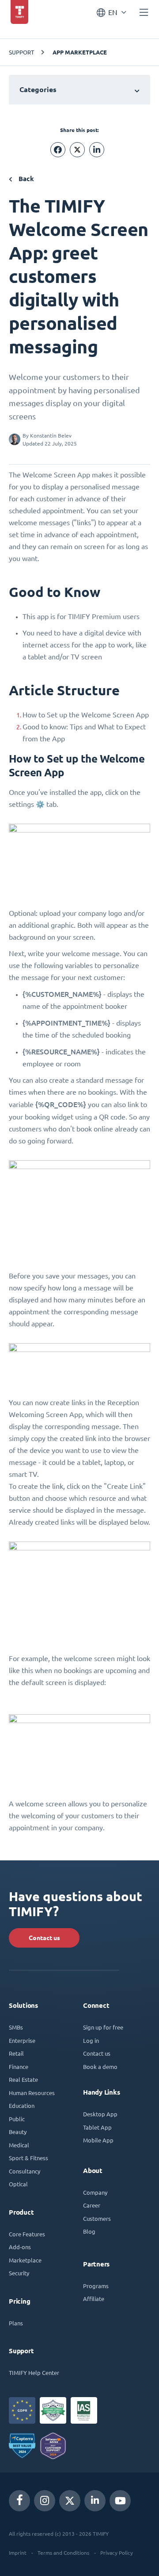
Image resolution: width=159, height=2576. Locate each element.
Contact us (44, 1938)
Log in (91, 2040)
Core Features (27, 2234)
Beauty (18, 2132)
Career (92, 2205)
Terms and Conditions (63, 2553)
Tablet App (97, 2127)
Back (25, 179)
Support (21, 52)
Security (19, 2273)
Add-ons (20, 2247)
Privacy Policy (117, 2553)
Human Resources (32, 2093)
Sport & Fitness (28, 2158)
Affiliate (94, 2299)
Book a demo (100, 2067)
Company (95, 2192)
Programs (96, 2286)
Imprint (18, 2553)
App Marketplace (80, 52)
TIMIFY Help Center (34, 2373)
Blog (89, 2231)
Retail (16, 2053)
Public (17, 2119)
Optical (18, 2184)
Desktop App (100, 2114)
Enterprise (22, 2040)
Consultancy (25, 2171)
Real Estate (23, 2079)
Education (22, 2105)
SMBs (16, 2027)
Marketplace (25, 2260)
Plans (16, 2323)
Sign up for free (103, 2027)
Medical (19, 2145)
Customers (97, 2218)
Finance (19, 2067)
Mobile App (98, 2140)
